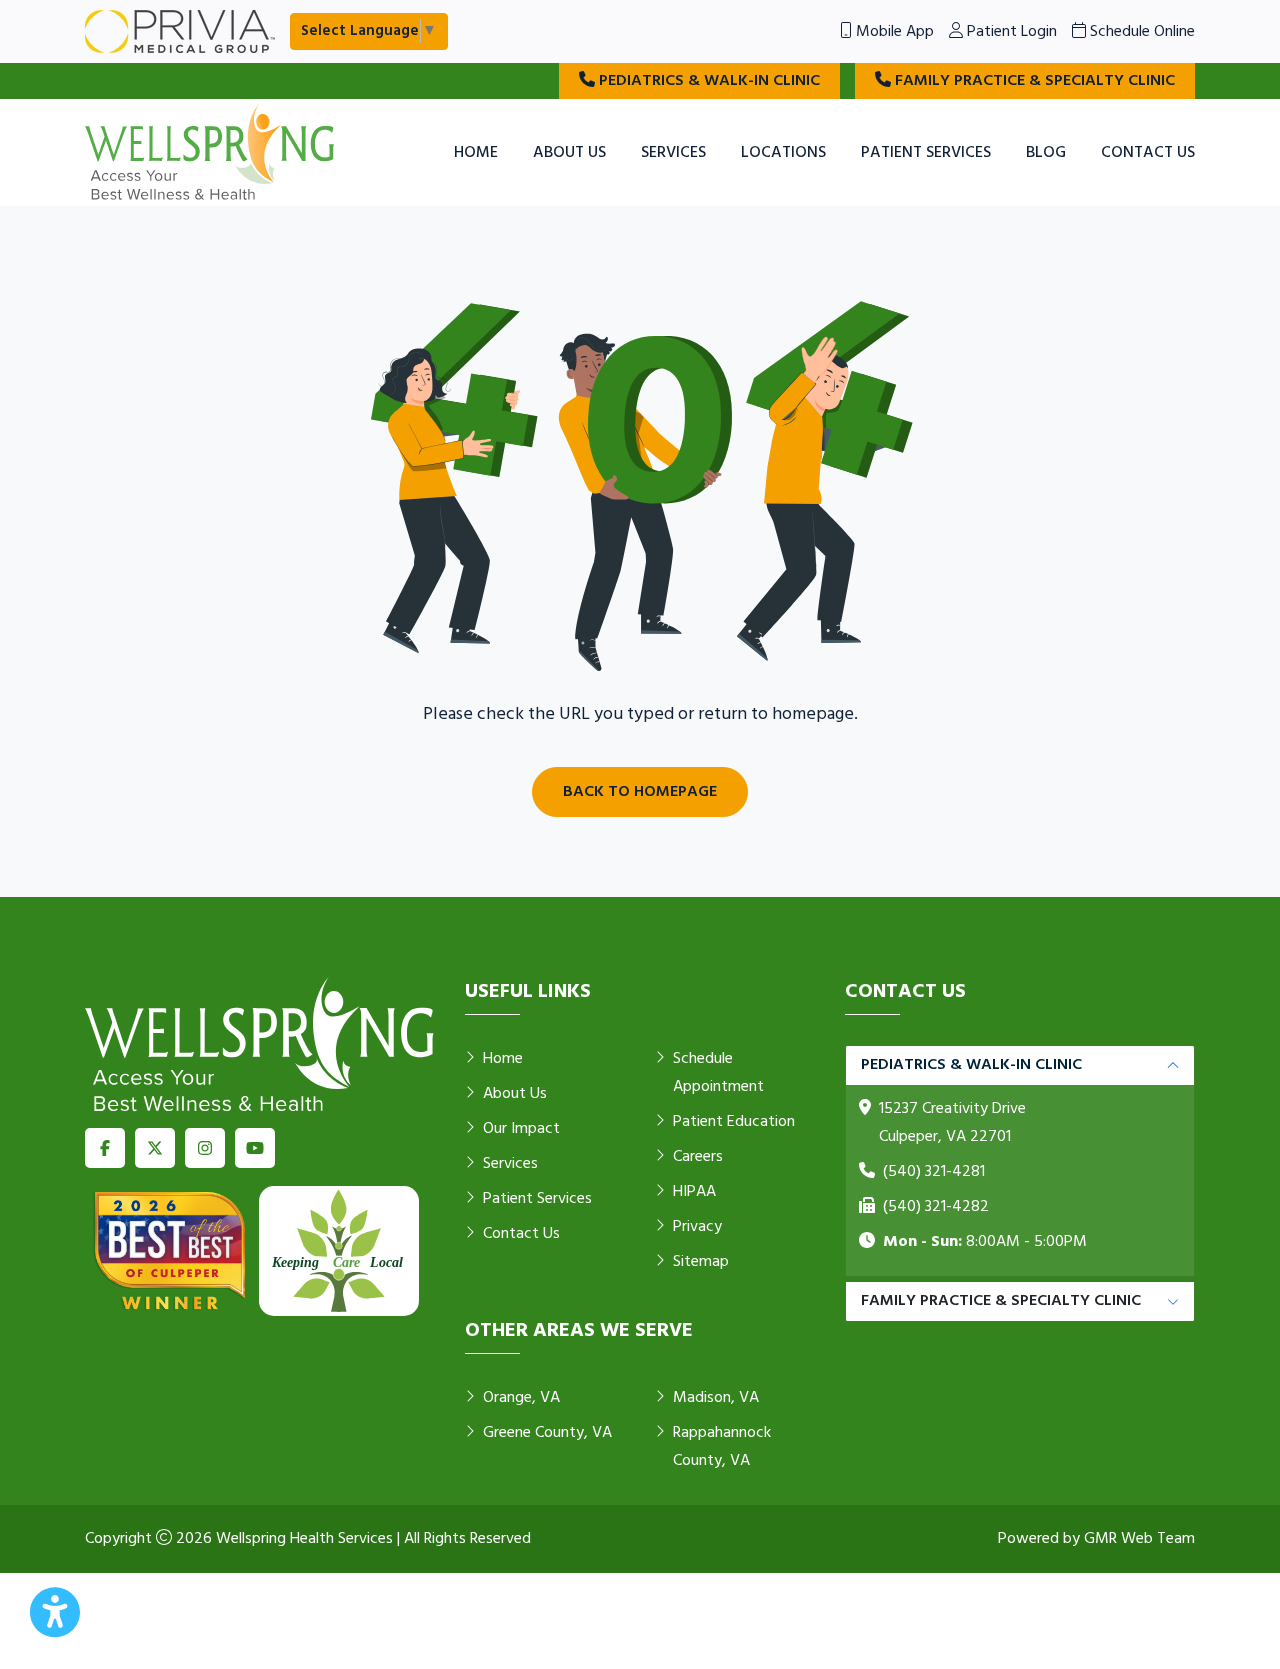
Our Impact (521, 1129)
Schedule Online (1140, 32)
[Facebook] (105, 1148)
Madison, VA (716, 1398)
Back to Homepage (640, 792)
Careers (698, 1157)
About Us (569, 153)
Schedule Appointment (718, 1073)
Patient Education (734, 1122)
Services (673, 153)
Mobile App (893, 32)
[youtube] (255, 1148)
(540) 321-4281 (934, 1172)
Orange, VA (521, 1398)
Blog (1046, 153)
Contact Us (1148, 153)
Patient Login (1010, 32)
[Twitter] (155, 1148)
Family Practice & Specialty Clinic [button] (1001, 1301)
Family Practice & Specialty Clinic (1033, 81)
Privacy (697, 1227)
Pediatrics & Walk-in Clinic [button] (971, 1065)
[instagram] (205, 1148)
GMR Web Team (1139, 1539)
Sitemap (701, 1262)
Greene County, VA (547, 1433)
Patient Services (926, 153)
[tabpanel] (1020, 1161)
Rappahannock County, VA (722, 1447)
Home (476, 153)
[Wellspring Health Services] (210, 153)
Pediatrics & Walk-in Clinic (707, 81)
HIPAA (694, 1192)
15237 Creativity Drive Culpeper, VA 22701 (952, 1123)
